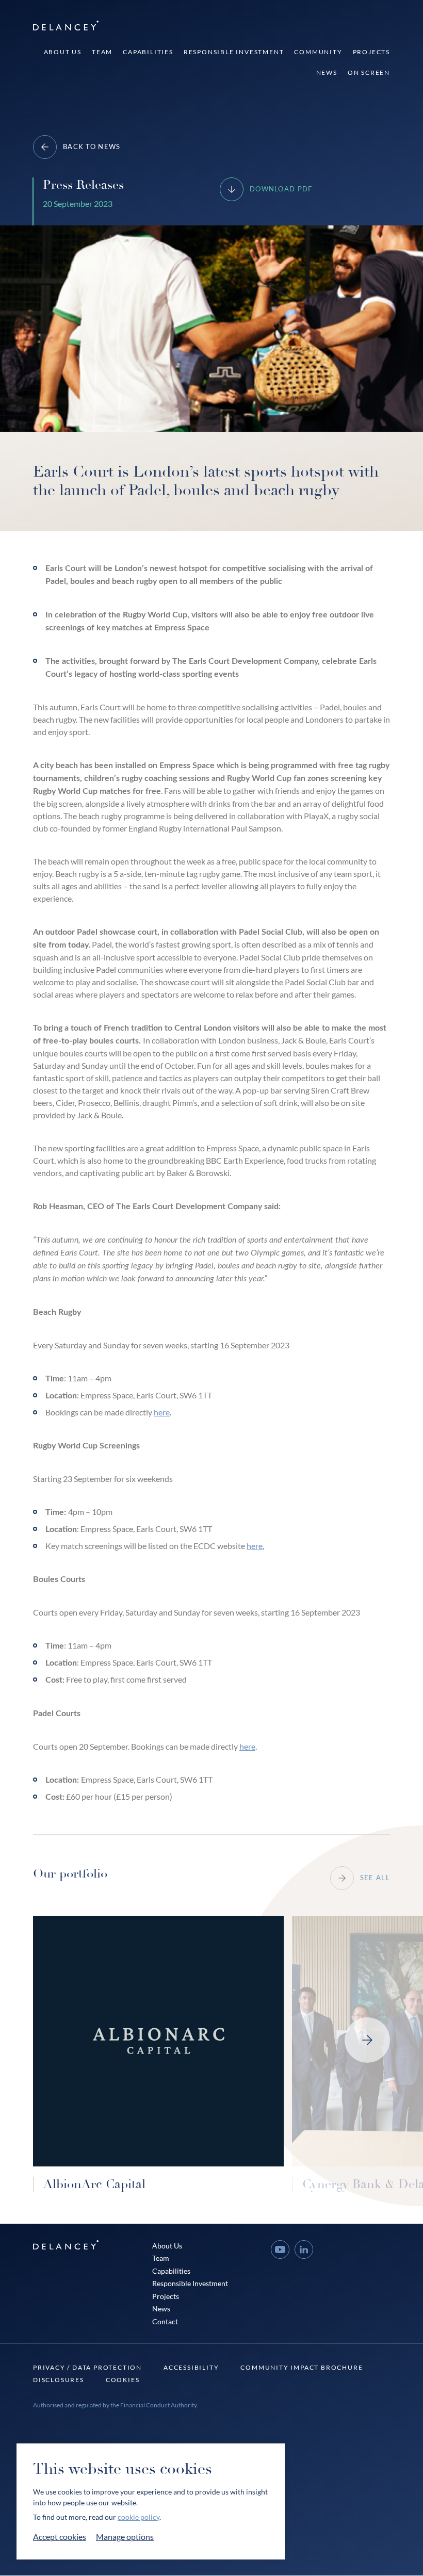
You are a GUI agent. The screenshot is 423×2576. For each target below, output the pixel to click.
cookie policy (139, 2517)
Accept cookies (60, 2537)
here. (255, 1546)
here (162, 1412)
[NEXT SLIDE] (367, 2040)
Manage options (125, 2537)
